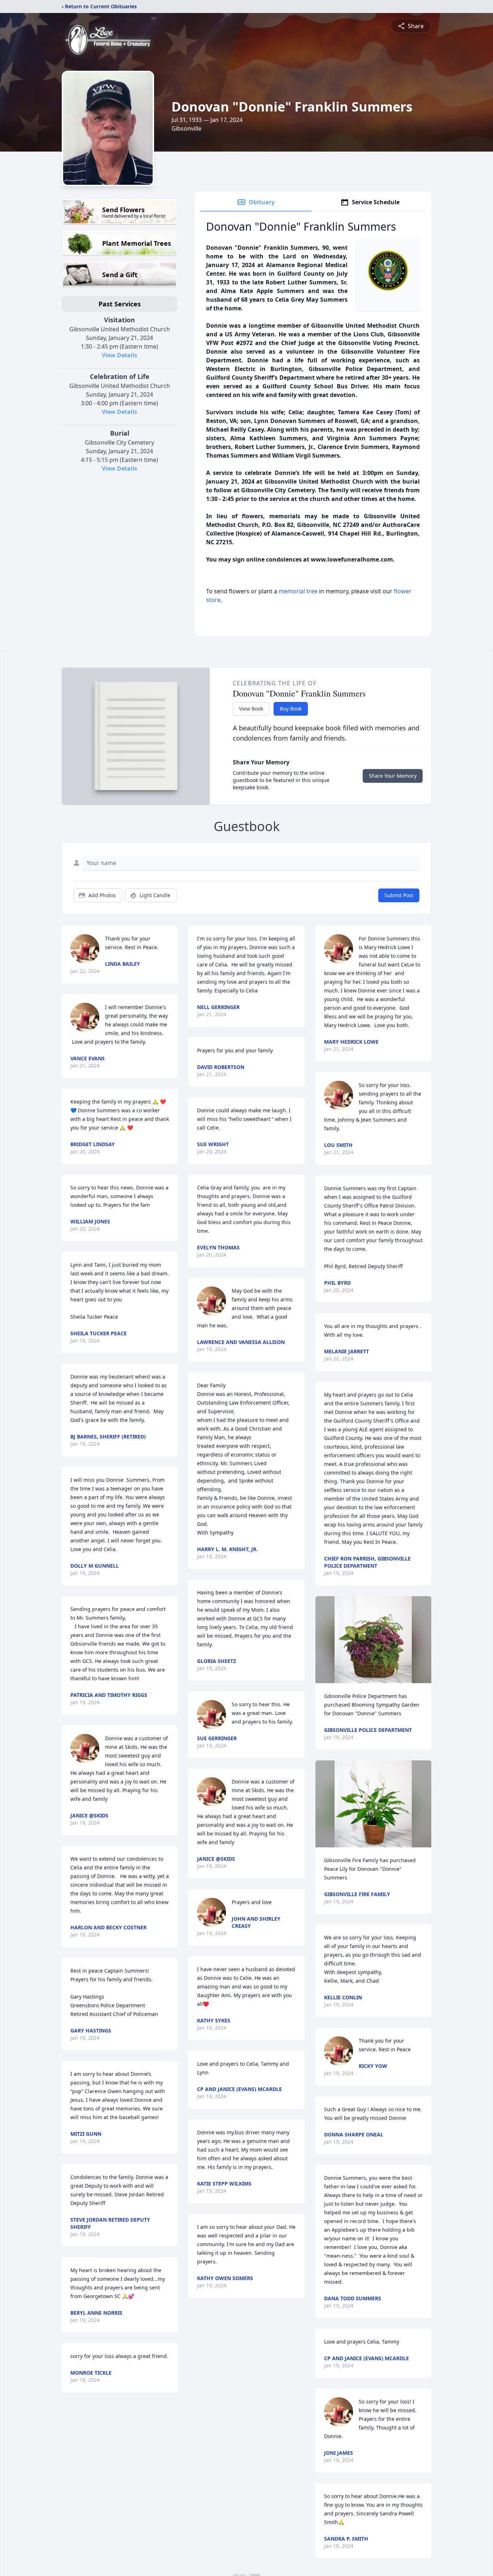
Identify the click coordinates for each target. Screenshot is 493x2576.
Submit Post (399, 895)
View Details (119, 355)
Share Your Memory (393, 776)
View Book (251, 709)
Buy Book (291, 709)
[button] (373, 1640)
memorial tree (298, 591)
